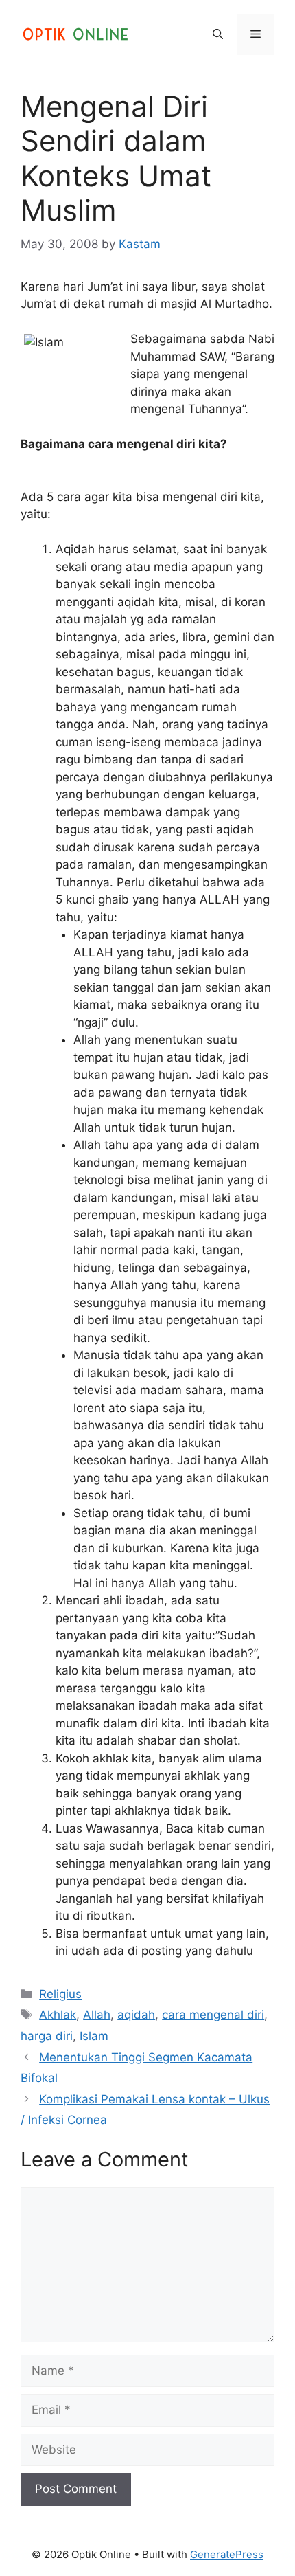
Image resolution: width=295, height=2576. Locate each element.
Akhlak (58, 2015)
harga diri (47, 2036)
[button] (218, 34)
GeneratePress (227, 2554)
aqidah (136, 2015)
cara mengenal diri (213, 2015)
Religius (60, 1994)
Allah (97, 2015)
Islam (94, 2036)
